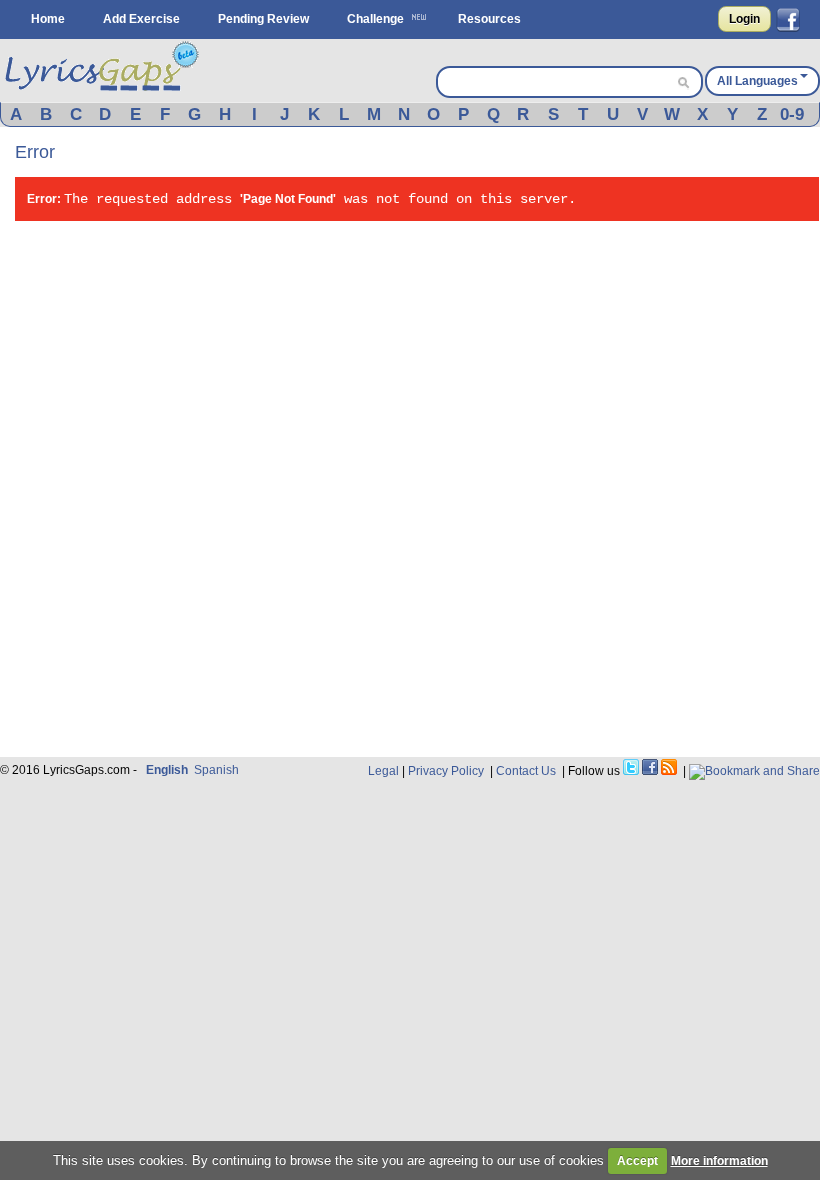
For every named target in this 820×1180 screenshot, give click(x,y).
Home (48, 19)
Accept (637, 1161)
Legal (383, 771)
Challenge (375, 19)
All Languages (757, 81)
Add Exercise (141, 19)
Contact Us (526, 771)
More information (719, 1161)
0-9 (792, 114)
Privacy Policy (446, 771)
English (167, 770)
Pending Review (263, 19)
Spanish (216, 770)
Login (744, 19)
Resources (489, 19)
